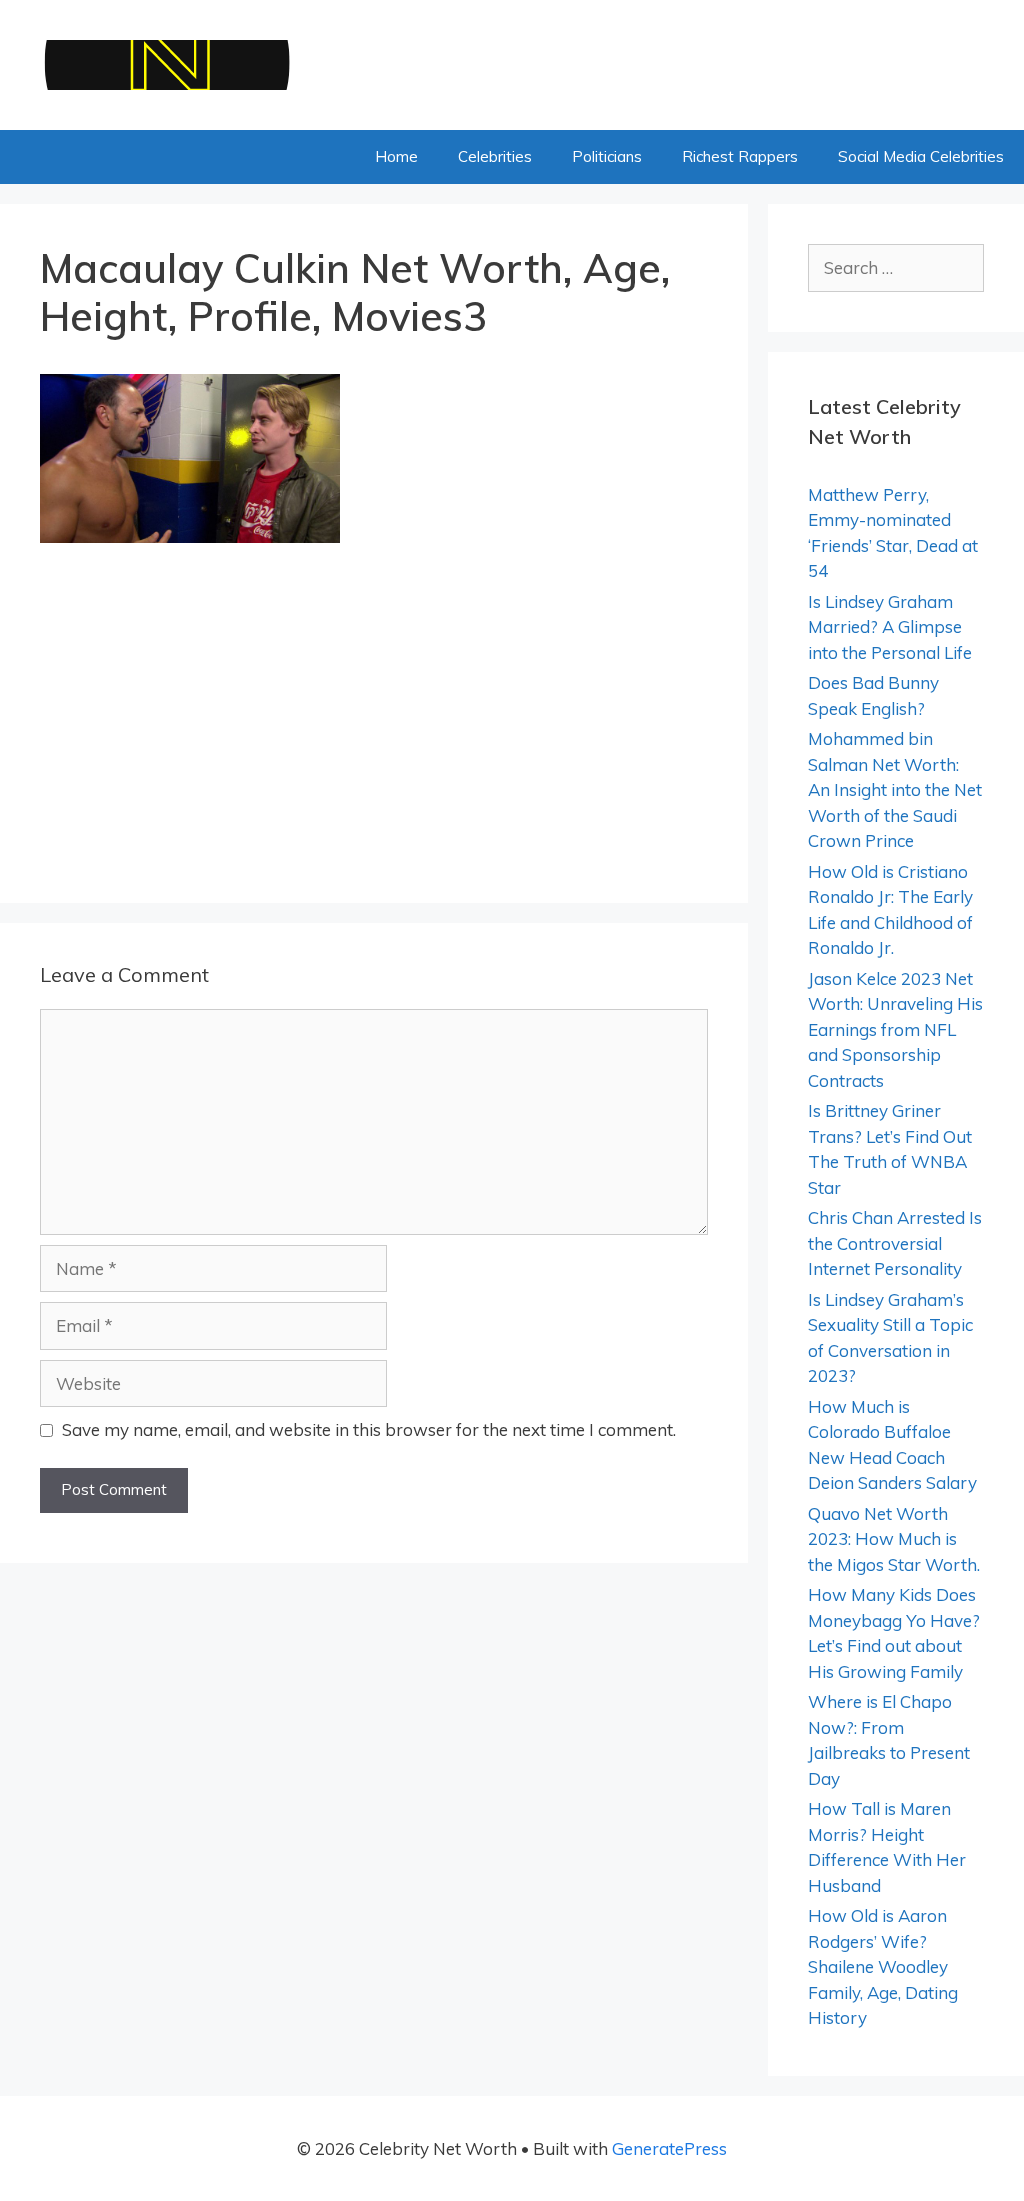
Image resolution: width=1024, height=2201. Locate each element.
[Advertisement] (374, 715)
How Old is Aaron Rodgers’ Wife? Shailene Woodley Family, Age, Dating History (883, 1966)
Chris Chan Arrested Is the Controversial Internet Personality (895, 1243)
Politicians (607, 156)
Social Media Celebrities (921, 156)
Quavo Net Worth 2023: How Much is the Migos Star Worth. (894, 1539)
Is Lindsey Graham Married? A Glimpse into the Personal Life (890, 627)
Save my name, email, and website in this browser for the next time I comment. (369, 1429)
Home (396, 156)
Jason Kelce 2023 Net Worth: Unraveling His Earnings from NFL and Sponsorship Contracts (895, 1029)
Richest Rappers (740, 156)
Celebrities (495, 156)
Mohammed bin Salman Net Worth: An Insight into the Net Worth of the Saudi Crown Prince (895, 789)
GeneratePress (669, 2148)
